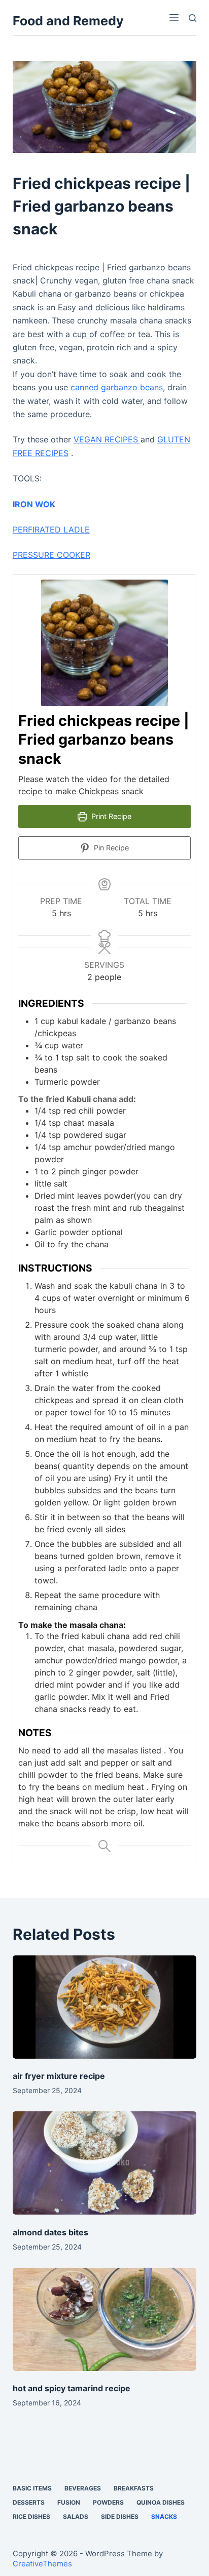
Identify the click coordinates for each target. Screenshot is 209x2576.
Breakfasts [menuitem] (134, 2488)
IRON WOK (34, 504)
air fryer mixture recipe (59, 2076)
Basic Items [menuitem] (32, 2488)
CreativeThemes (42, 2564)
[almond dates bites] (105, 2163)
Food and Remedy (68, 21)
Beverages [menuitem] (83, 2488)
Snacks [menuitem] (164, 2517)
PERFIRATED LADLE (51, 529)
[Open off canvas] (174, 18)
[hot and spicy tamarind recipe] (105, 2319)
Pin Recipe (110, 848)
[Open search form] (193, 18)
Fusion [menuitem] (69, 2502)
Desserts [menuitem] (29, 2502)
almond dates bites (50, 2232)
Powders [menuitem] (108, 2502)
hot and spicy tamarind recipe (72, 2388)
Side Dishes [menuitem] (120, 2517)
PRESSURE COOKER (51, 555)
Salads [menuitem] (76, 2517)
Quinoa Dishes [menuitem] (161, 2502)
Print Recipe (110, 816)
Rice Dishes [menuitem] (31, 2517)
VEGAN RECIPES (107, 439)
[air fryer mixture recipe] (105, 2007)
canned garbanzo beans (117, 387)
